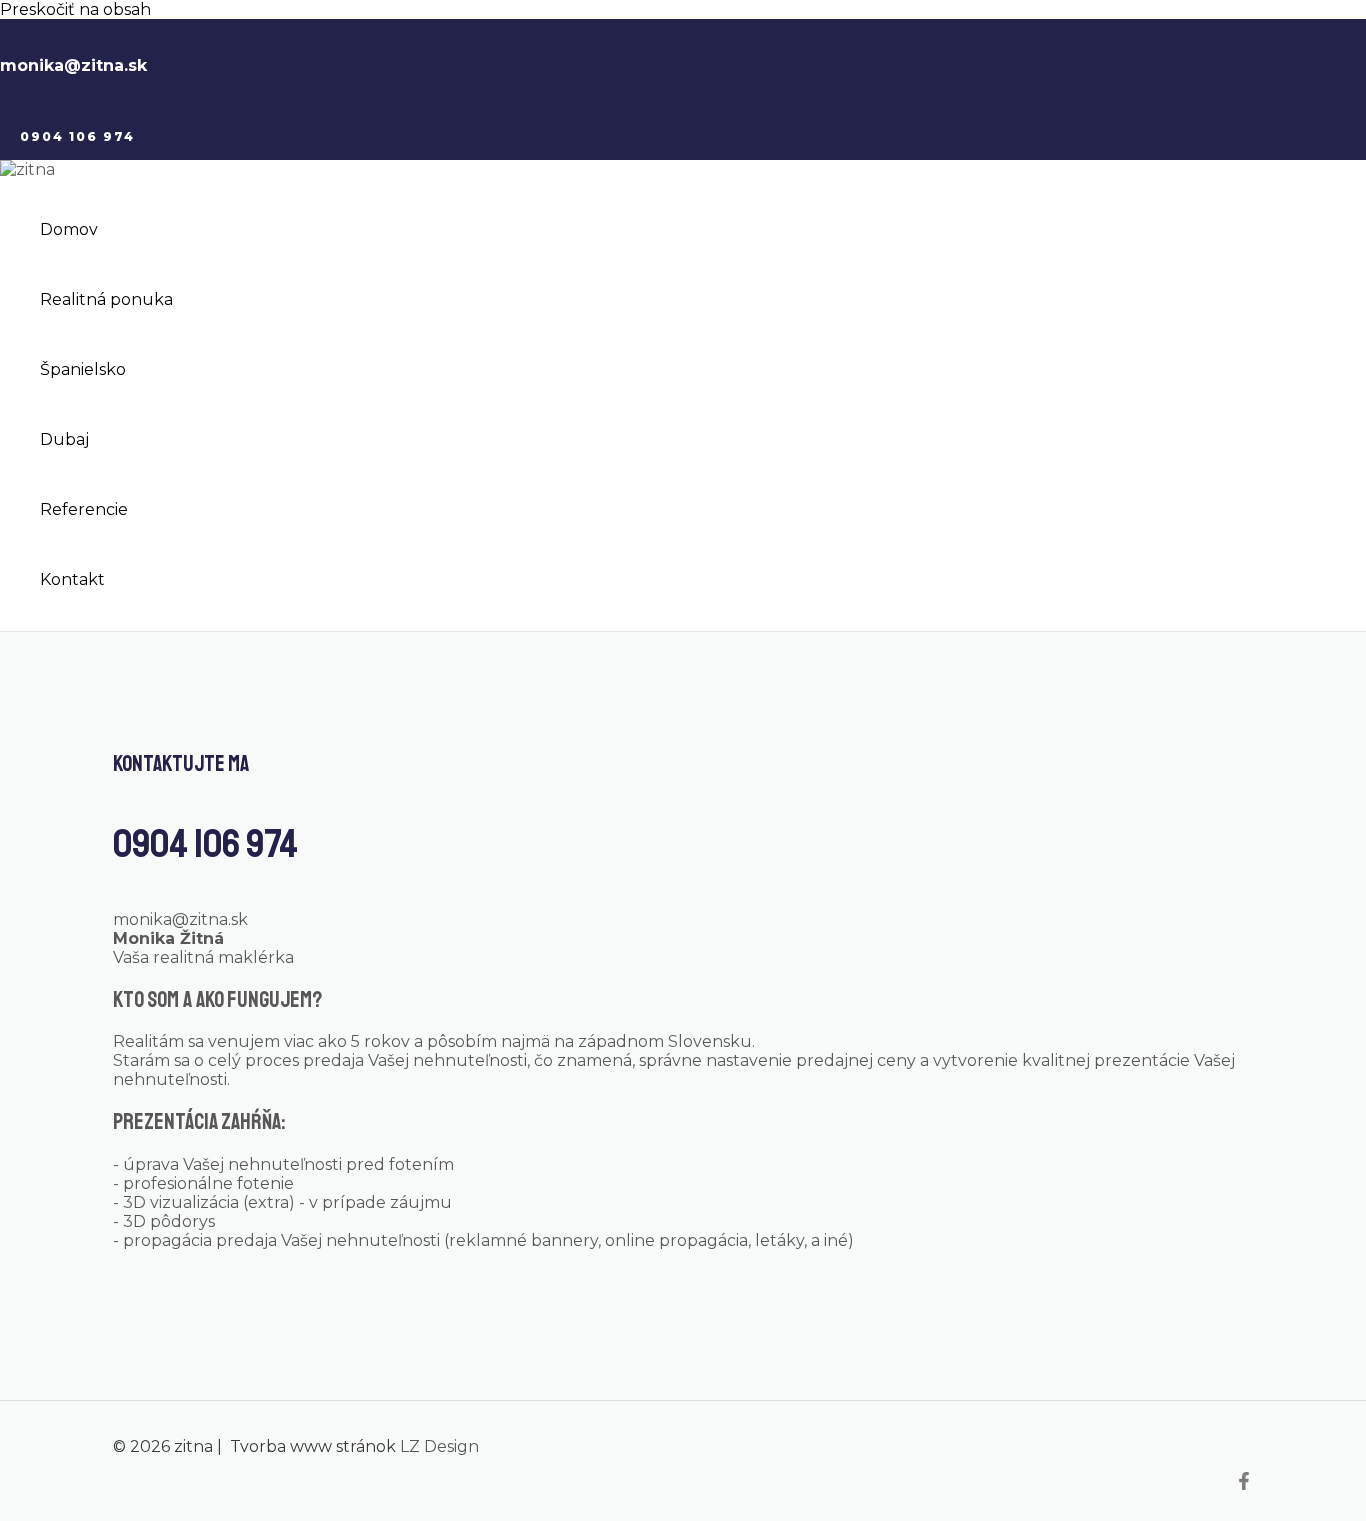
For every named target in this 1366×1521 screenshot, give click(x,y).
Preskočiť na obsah (75, 9)
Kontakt (72, 579)
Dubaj (64, 439)
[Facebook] (1244, 1484)
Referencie (84, 509)
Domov (69, 229)
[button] (77, 137)
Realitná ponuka (106, 299)
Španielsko (83, 369)
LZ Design (439, 1446)
